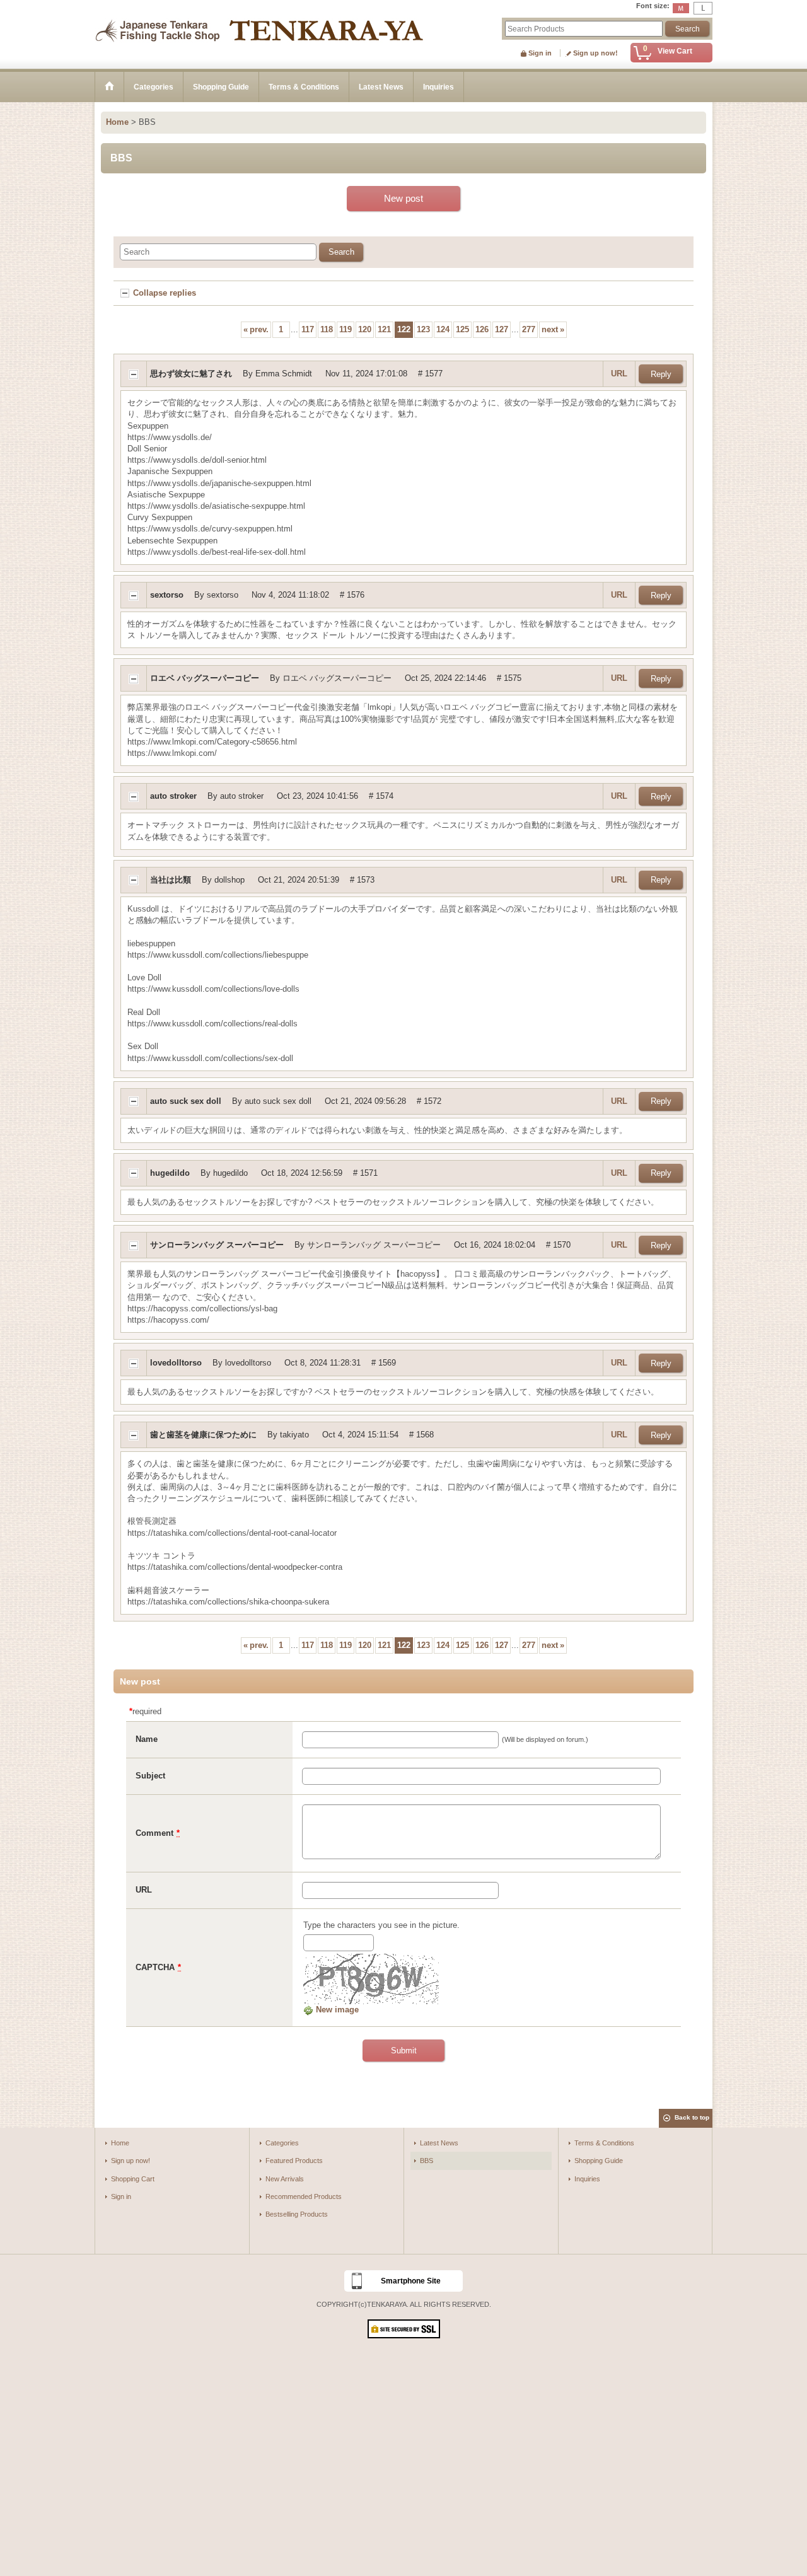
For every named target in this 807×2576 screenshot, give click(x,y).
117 (308, 329)
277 (529, 329)
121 (384, 329)
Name (147, 1739)
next (553, 329)
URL (619, 374)
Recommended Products (304, 2196)
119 (345, 329)
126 (482, 329)
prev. (256, 329)
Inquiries (587, 2179)
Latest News (439, 2143)
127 (502, 329)
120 (365, 329)
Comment (154, 1833)
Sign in (540, 53)
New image (336, 2010)
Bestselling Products (297, 2214)
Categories (282, 2143)
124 (443, 329)
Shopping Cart (133, 2179)
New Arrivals (285, 2179)
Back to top (692, 2117)
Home (120, 2143)
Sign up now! (595, 53)
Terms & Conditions (604, 2143)
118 (327, 329)
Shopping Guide (599, 2161)
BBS (427, 2161)
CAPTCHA (155, 1967)
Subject (150, 1776)
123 (423, 329)
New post (403, 198)
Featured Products (294, 2161)
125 (462, 329)
